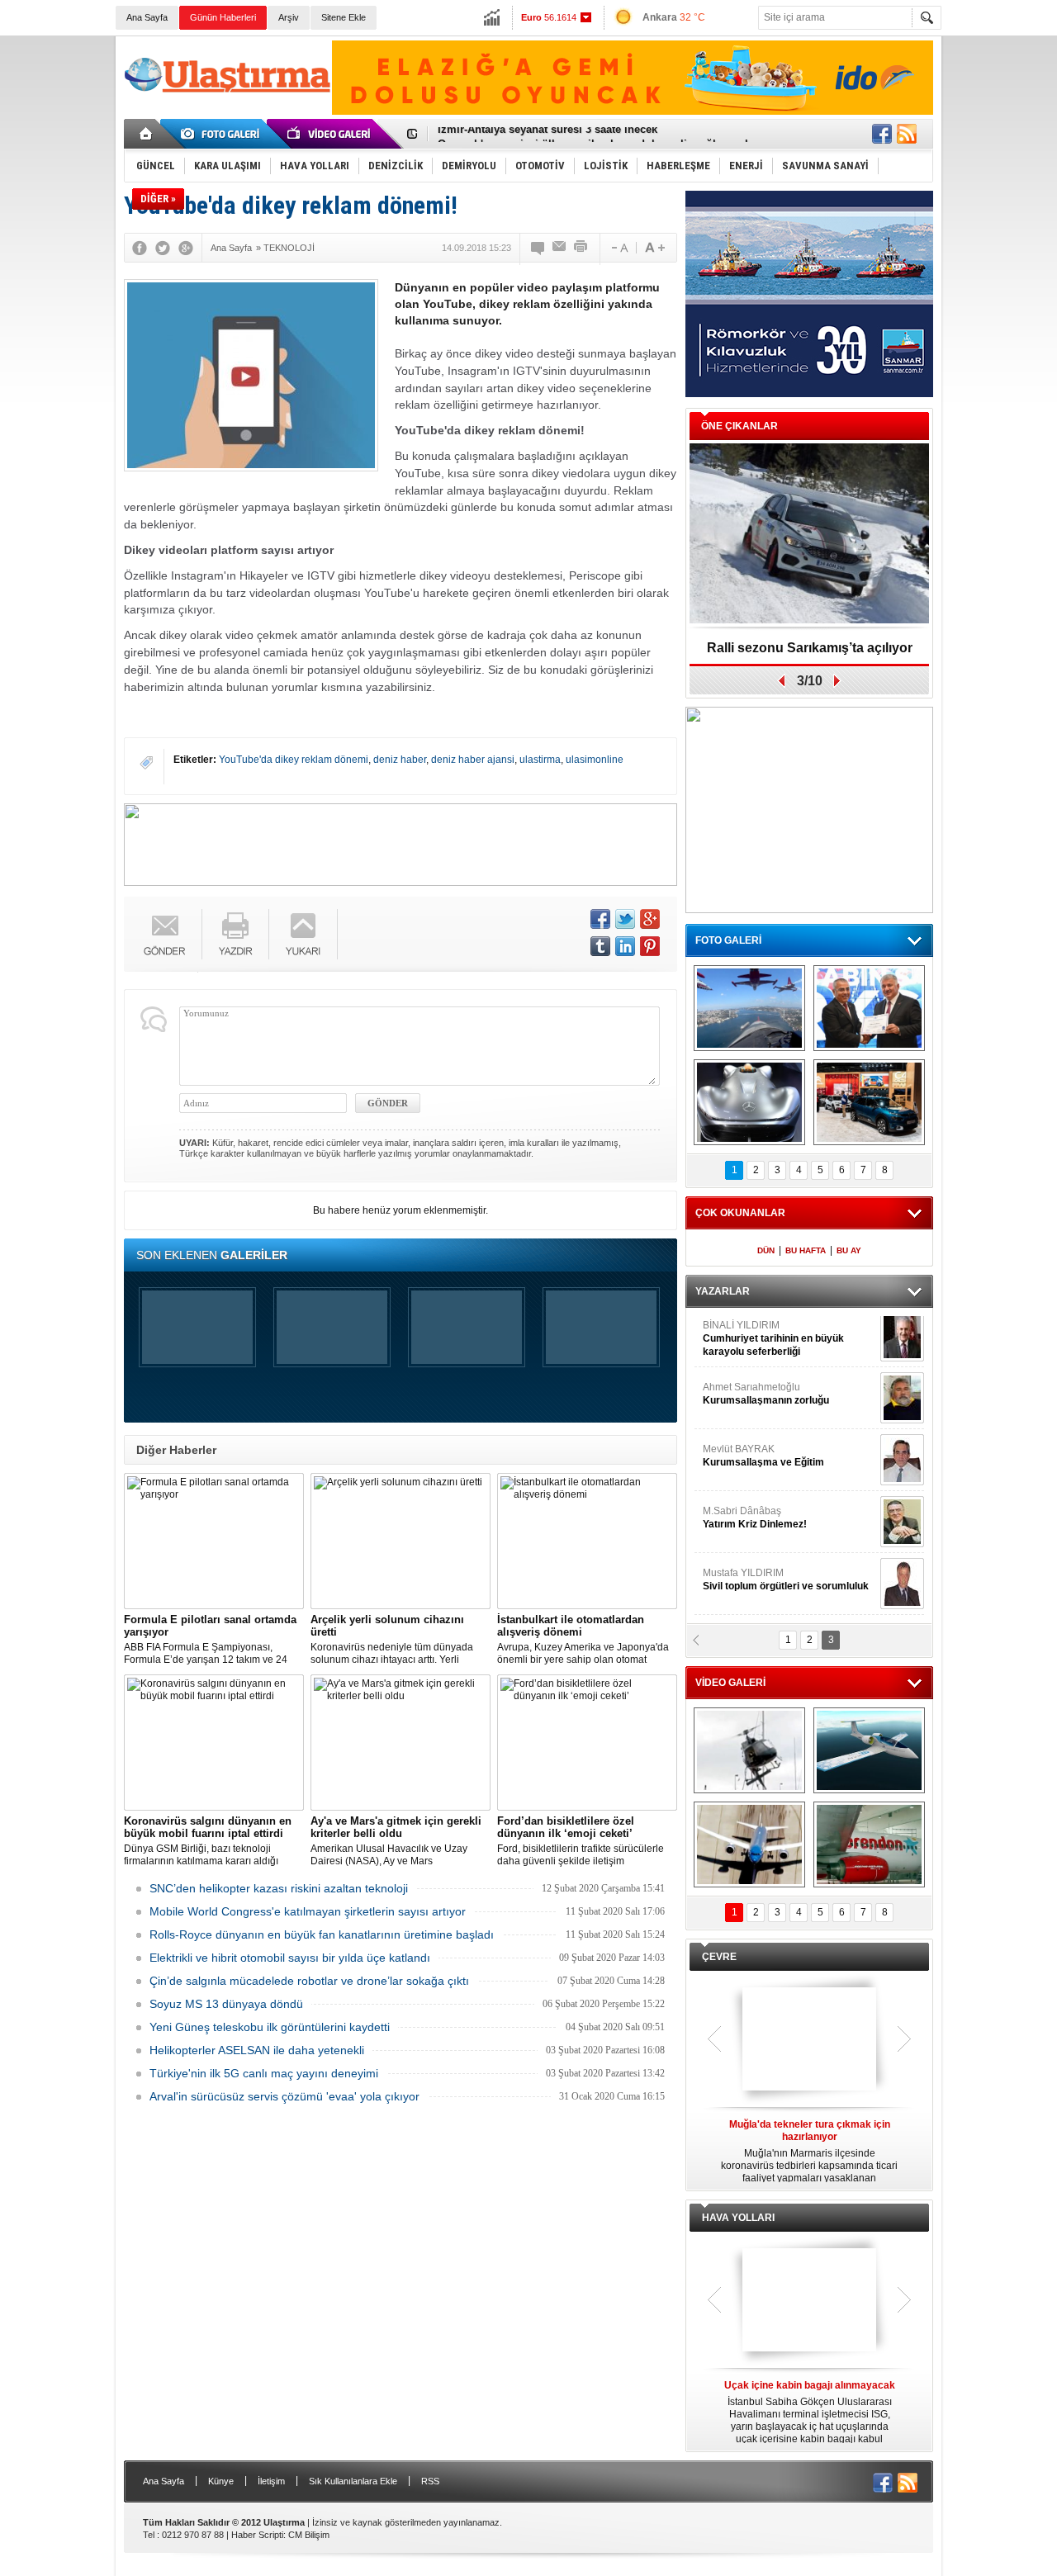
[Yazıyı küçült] (619, 248)
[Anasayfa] (147, 134)
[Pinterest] (650, 946)
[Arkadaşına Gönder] (560, 248)
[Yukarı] (303, 934)
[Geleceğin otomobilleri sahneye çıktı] (749, 1102)
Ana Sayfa (147, 17)
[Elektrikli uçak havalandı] (869, 1750)
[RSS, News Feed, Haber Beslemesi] (907, 134)
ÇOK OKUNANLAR (740, 1213)
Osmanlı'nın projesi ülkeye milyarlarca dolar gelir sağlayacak (594, 134)
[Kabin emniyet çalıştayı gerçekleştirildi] (869, 1008)
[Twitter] (163, 248)
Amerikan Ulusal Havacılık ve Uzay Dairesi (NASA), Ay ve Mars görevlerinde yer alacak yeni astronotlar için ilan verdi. (399, 1841)
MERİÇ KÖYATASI (744, 1523)
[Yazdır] (581, 248)
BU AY (849, 1250)
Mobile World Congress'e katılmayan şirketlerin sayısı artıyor (308, 1911)
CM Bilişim (309, 2535)
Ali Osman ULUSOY (748, 1338)
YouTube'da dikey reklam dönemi (294, 760)
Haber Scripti (257, 2535)
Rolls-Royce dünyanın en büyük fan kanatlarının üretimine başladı (322, 1934)
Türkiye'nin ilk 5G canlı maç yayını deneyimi (264, 2073)
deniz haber (400, 760)
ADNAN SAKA (752, 1461)
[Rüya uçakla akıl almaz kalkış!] (749, 1844)
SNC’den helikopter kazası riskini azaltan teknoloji (279, 1888)
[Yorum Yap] (538, 248)
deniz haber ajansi (473, 760)
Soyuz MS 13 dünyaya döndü (226, 2004)
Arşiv (289, 17)
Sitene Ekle (344, 17)
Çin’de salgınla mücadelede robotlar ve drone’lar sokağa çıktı (309, 1981)
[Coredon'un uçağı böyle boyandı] (869, 1844)
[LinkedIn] (625, 946)
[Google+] (186, 248)
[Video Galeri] (330, 134)
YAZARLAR (723, 1291)
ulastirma (540, 760)
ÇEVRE (719, 1957)
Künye (221, 2481)
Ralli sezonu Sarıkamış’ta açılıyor (810, 648)
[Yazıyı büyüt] (655, 248)
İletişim (271, 2481)
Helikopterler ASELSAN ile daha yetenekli (257, 2050)
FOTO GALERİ (728, 940)
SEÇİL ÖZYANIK (739, 1399)
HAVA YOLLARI (738, 2218)
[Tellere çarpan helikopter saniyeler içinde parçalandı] (749, 1750)
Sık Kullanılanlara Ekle (353, 2481)
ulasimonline (595, 760)
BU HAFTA (806, 1250)
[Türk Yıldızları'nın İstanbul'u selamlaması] (749, 1008)
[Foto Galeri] (223, 134)
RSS (430, 2481)
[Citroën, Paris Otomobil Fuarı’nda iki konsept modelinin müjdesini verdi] (869, 1102)
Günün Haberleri (223, 17)
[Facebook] (140, 248)
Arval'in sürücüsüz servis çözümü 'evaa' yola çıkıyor (284, 2096)
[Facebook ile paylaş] (882, 134)
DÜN (766, 1250)
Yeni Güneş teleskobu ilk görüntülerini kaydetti (270, 2027)
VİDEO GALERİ (730, 1683)
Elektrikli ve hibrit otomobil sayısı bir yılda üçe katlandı (290, 1958)
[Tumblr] (600, 946)
